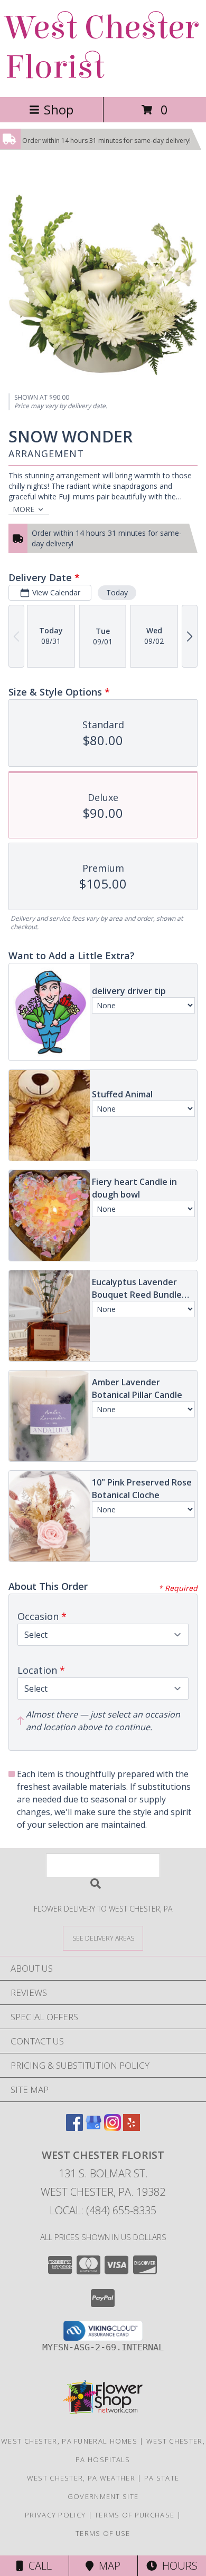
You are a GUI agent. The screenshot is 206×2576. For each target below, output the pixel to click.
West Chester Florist (102, 47)
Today (117, 592)
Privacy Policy (55, 2515)
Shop (59, 109)
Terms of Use (103, 2533)
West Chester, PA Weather (81, 2478)
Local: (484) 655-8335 (103, 2210)
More (24, 509)
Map (107, 2566)
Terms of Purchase (134, 2515)
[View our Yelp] (132, 2128)
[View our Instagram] (113, 2128)
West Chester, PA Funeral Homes (69, 2441)
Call (38, 2566)
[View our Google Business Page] (93, 2128)
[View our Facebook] (74, 2128)
